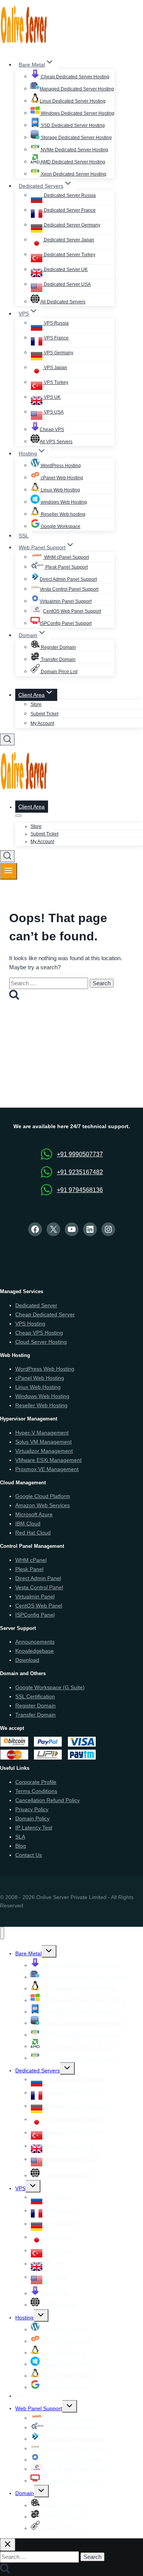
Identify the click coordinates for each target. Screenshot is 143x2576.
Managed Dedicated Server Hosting (77, 89)
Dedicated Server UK (65, 269)
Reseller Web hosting (63, 514)
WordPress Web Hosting (45, 1369)
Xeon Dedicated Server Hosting (73, 174)
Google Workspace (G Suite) (50, 1687)
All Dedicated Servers (63, 302)
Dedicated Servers (38, 2070)
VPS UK (52, 397)
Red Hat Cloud (33, 1533)
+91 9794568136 (80, 1190)
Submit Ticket (44, 714)
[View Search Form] (7, 740)
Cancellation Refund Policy (47, 1800)
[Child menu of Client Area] (18, 816)
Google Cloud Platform (43, 1496)
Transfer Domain (58, 659)
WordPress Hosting (60, 466)
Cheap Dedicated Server (45, 1314)
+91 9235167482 (80, 1172)
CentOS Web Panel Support (72, 611)
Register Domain (58, 647)
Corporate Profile (36, 1782)
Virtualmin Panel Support (66, 601)
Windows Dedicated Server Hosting (77, 113)
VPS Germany (58, 353)
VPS (20, 2188)
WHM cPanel (31, 1560)
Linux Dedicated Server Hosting (73, 101)
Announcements (35, 1642)
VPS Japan (55, 368)
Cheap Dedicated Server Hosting (75, 77)
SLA (20, 1837)
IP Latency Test (34, 1828)
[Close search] (8, 2545)
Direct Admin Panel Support (68, 579)
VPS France (56, 338)
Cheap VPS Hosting (39, 1333)
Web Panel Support (39, 2408)
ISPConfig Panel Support (66, 623)
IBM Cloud (28, 1523)
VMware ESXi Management (48, 1460)
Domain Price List (59, 672)
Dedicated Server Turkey (69, 255)
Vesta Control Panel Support (69, 589)
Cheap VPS (52, 430)
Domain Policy (32, 1818)
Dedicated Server (36, 1305)
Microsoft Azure (34, 1514)
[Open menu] (9, 871)
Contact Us (29, 1855)
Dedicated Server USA (67, 284)
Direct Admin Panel (38, 1578)
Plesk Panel (29, 1569)
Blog (21, 1846)
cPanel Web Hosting (61, 478)
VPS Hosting (30, 1324)
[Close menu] (2, 1933)
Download (27, 1660)
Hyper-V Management (42, 1433)
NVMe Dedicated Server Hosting (74, 150)
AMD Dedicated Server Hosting (72, 162)
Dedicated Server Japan (68, 240)
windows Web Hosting (63, 502)
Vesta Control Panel (39, 1587)
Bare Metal (28, 1953)
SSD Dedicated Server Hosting (72, 125)
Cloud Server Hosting (41, 1342)
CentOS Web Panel (39, 1606)
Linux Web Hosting (60, 490)
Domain (25, 2493)
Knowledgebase (35, 1651)
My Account (42, 723)
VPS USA (53, 412)
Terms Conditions (36, 1791)
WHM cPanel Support (66, 557)
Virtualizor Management (44, 1451)
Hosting (24, 2318)
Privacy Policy (32, 1809)
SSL (24, 536)
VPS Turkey (55, 382)
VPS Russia (56, 323)
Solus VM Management (43, 1442)
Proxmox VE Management (47, 1469)
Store (36, 704)
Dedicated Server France (69, 210)
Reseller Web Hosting (41, 1405)
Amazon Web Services (43, 1505)
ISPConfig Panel (35, 1615)
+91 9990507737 (80, 1154)
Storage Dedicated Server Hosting (76, 138)
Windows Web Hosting (42, 1396)
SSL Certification (35, 1696)
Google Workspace (60, 526)
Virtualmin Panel (35, 1596)
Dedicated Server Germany (71, 225)
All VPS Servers (56, 442)
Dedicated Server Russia (69, 195)
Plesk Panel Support (66, 567)
